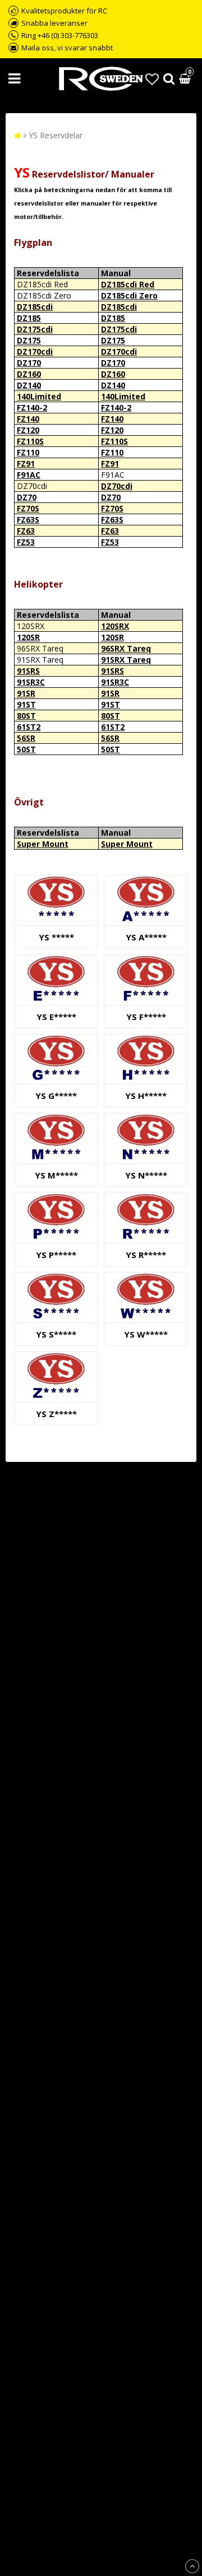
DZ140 (29, 385)
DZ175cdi (35, 329)
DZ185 (29, 318)
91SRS (28, 671)
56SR (26, 738)
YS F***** (146, 1017)
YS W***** (146, 1334)
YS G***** (56, 1096)
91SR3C (31, 682)
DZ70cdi (117, 486)
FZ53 (26, 542)
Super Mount (43, 844)
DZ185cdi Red (128, 284)
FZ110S (30, 441)
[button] (152, 79)
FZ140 (28, 419)
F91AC (29, 475)
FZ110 (28, 452)
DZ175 (29, 340)
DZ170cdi (35, 351)
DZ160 (29, 374)
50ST (26, 749)
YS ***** (56, 937)
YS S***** (56, 1334)
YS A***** (146, 937)
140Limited (39, 396)
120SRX (115, 626)
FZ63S (28, 520)
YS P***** (56, 1255)
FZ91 (26, 464)
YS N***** (146, 1175)
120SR (28, 637)
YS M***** (56, 1175)
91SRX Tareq (126, 660)
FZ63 (26, 531)
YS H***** (146, 1096)
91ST (26, 704)
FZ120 (28, 430)
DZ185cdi (35, 307)
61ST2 (29, 727)
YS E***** (56, 1017)
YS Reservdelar (56, 135)
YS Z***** (56, 1414)
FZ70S (28, 508)
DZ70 (27, 497)
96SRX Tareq (126, 648)
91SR (26, 693)
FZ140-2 (32, 407)
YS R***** (146, 1255)
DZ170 (29, 363)
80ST (26, 716)
